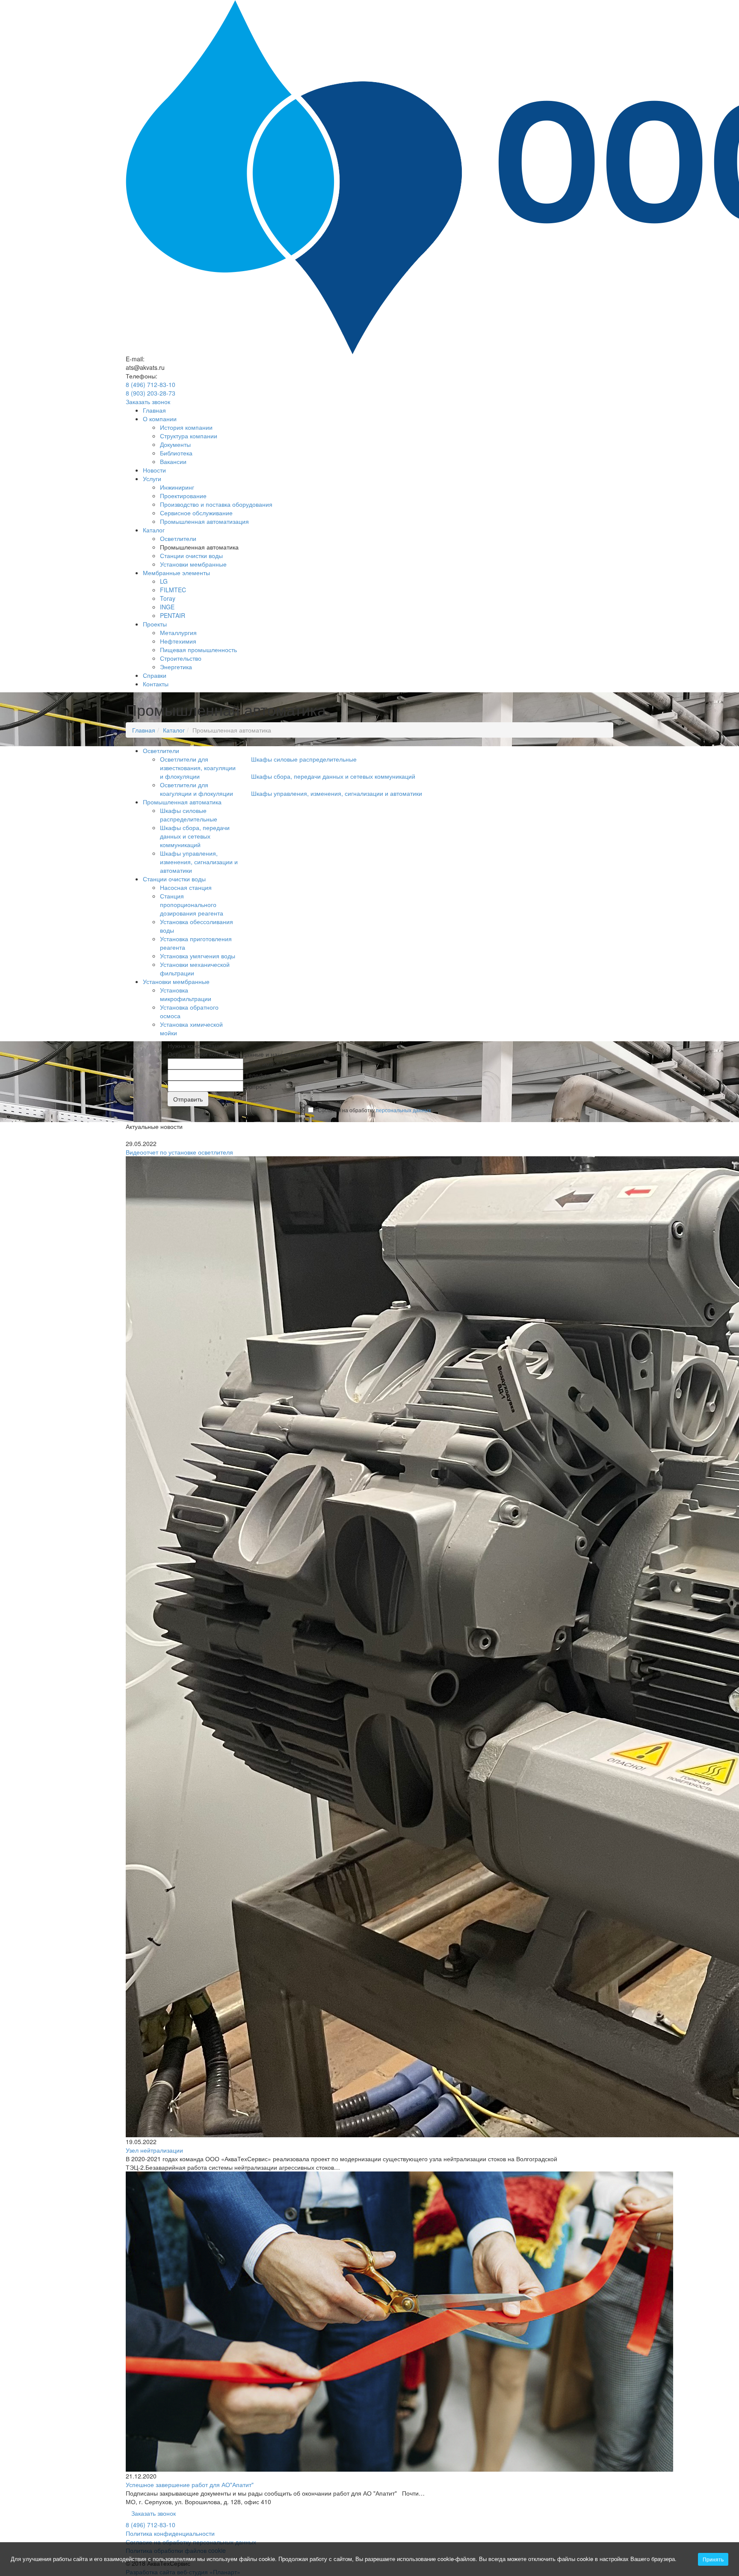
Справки (155, 675)
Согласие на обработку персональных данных (191, 2542)
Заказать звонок (148, 402)
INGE (167, 607)
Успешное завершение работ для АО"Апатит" (190, 2484)
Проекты (155, 624)
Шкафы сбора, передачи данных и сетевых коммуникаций (195, 836)
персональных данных (403, 1110)
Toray (168, 598)
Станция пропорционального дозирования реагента (192, 904)
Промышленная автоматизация (204, 521)
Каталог (154, 530)
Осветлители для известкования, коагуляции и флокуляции (198, 768)
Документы (175, 444)
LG (164, 581)
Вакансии (173, 461)
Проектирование (183, 496)
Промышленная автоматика (182, 802)
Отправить (188, 1099)
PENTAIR (173, 615)
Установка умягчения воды (198, 956)
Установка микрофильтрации (186, 994)
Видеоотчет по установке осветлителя (179, 1152)
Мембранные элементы (176, 573)
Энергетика (176, 667)
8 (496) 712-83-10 (151, 384)
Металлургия (178, 632)
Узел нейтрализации (154, 2150)
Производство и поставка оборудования (216, 504)
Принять (713, 2559)
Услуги (152, 479)
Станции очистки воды (191, 555)
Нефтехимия (178, 641)
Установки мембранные (193, 564)
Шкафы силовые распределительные (189, 815)
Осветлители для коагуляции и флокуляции (197, 789)
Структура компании (189, 436)
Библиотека (176, 453)
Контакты (156, 684)
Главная (154, 410)
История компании (186, 427)
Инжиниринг (177, 487)
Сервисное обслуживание (196, 513)
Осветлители (178, 538)
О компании (160, 419)
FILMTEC (173, 590)
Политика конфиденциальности (170, 2533)
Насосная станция (186, 887)
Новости (154, 470)
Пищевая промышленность (198, 650)
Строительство (181, 658)
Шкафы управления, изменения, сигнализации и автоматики (199, 862)
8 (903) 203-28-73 (151, 393)
